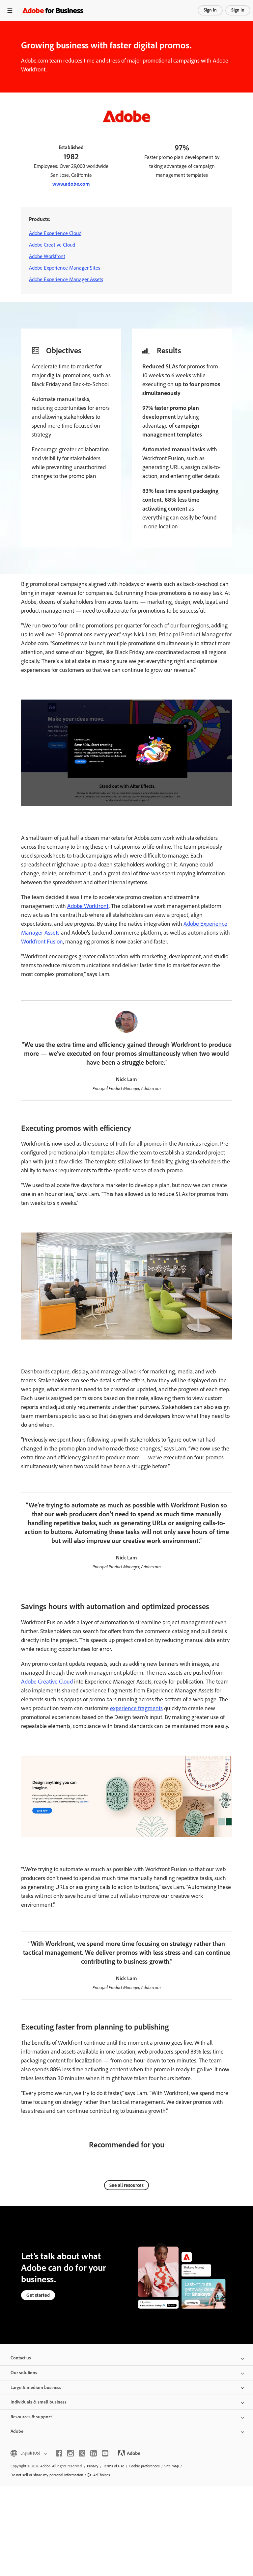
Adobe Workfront (47, 256)
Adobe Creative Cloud (52, 245)
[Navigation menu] (10, 10)
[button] (28, 2453)
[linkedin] (94, 2453)
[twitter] (82, 2453)
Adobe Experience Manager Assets (66, 279)
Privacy (93, 2466)
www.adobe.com (71, 184)
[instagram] (70, 2453)
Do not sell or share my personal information (47, 2475)
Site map (172, 2466)
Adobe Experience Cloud (55, 233)
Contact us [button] (21, 2358)
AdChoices (102, 2475)
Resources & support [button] (31, 2417)
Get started (38, 2295)
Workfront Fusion (42, 942)
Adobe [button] (17, 2431)
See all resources (126, 2185)
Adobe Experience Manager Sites (65, 268)
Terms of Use (114, 2466)
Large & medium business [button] (36, 2388)
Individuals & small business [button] (39, 2402)
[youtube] (105, 2453)
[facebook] (59, 2453)
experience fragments (136, 1708)
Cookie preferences (144, 2466)
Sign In (210, 10)
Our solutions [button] (24, 2373)
